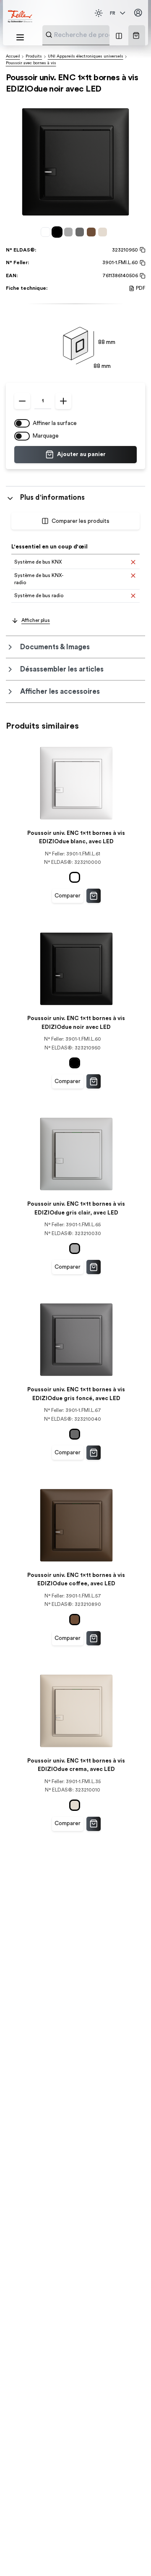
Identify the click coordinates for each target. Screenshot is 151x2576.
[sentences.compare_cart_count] (119, 35)
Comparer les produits (81, 521)
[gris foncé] (81, 232)
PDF (141, 288)
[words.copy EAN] (142, 276)
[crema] (104, 232)
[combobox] (96, 35)
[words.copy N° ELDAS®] (142, 250)
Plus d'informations (52, 497)
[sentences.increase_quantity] (63, 401)
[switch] (22, 423)
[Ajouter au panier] (94, 896)
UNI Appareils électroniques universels (86, 56)
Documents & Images (55, 647)
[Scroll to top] (130, 2555)
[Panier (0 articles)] (136, 35)
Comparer (68, 896)
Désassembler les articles (62, 669)
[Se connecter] (138, 13)
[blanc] (47, 232)
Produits (34, 56)
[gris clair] (70, 232)
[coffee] (92, 232)
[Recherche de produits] (49, 35)
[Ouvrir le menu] (20, 37)
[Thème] (99, 13)
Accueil (13, 56)
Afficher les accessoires (60, 691)
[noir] (59, 232)
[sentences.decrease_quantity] (22, 401)
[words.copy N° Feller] (142, 263)
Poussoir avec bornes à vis (31, 63)
